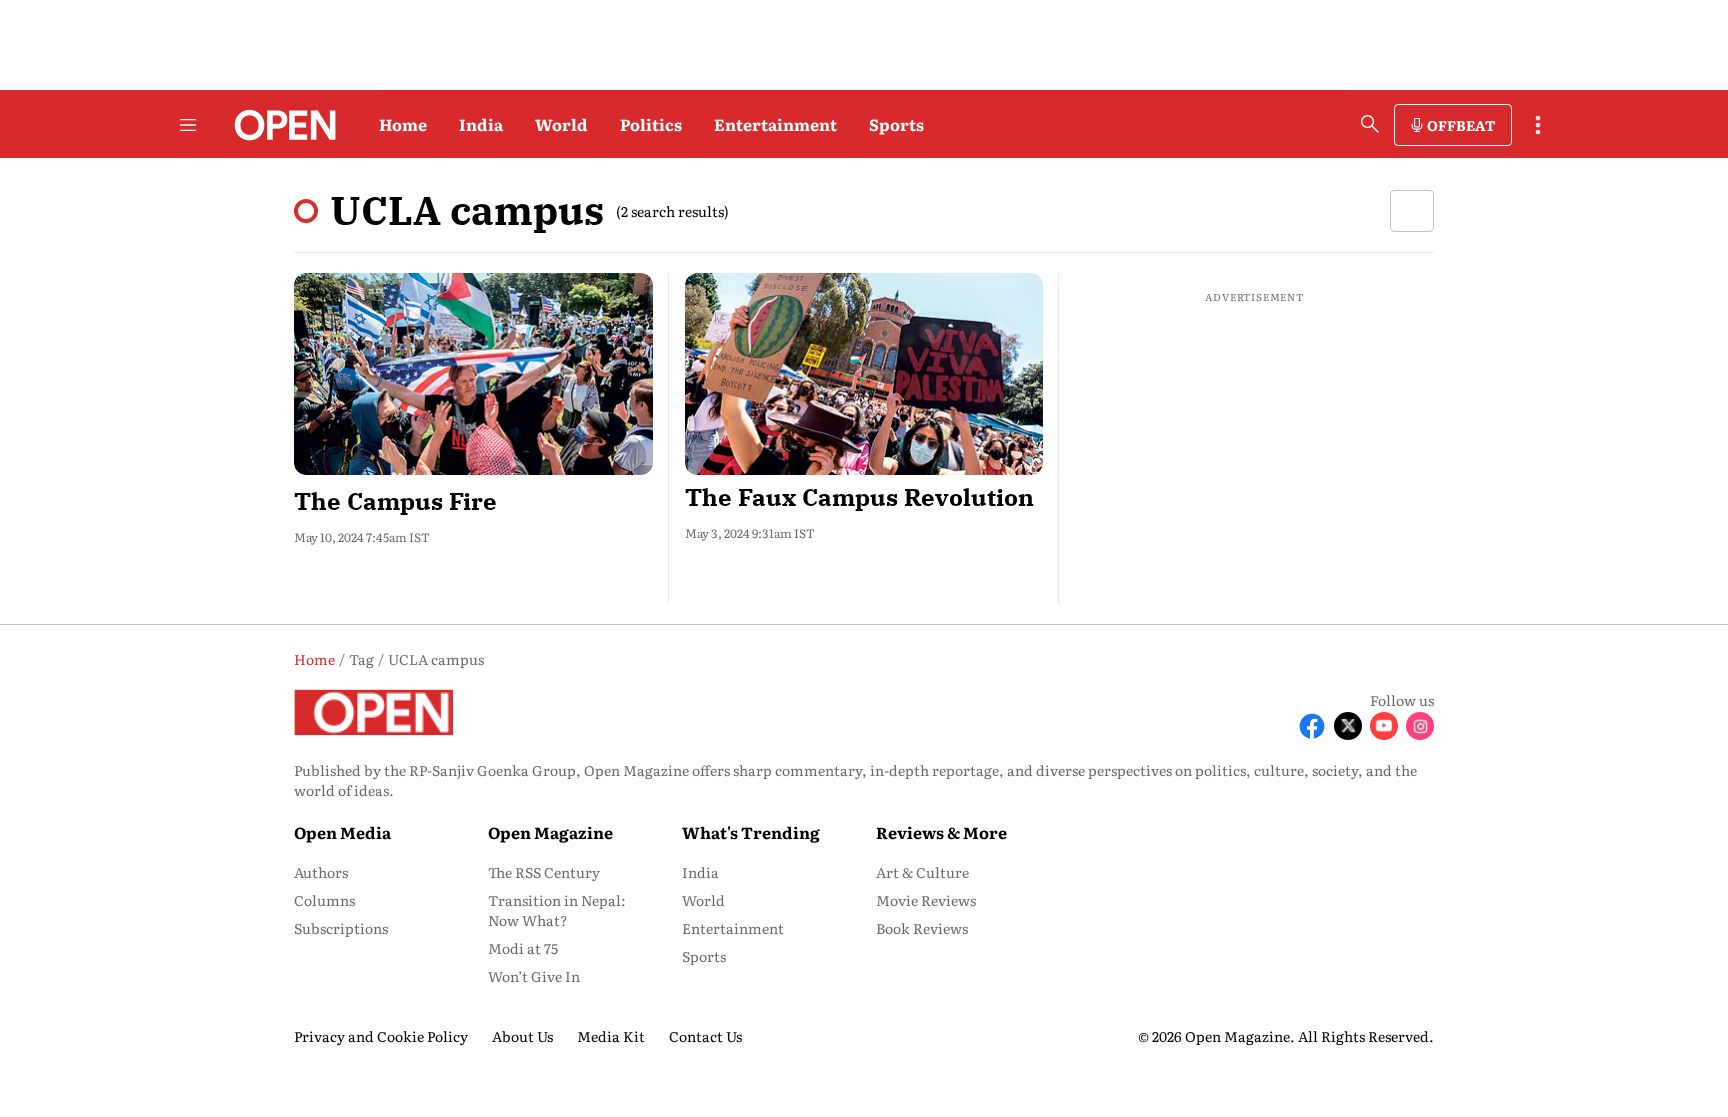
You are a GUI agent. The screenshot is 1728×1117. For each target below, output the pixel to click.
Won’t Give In (534, 976)
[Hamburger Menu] (188, 125)
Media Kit (611, 1036)
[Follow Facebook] (1312, 726)
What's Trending (751, 832)
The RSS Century (544, 872)
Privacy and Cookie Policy (381, 1036)
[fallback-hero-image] (473, 374)
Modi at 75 (523, 948)
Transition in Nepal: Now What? (557, 910)
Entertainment (775, 124)
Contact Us (705, 1036)
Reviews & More (941, 832)
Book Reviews (922, 928)
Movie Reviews (926, 900)
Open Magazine (550, 832)
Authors (321, 872)
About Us (522, 1036)
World (561, 124)
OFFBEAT (1461, 125)
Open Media (342, 832)
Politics (651, 124)
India (481, 124)
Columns (324, 900)
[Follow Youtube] (1384, 726)
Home (403, 124)
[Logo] (279, 125)
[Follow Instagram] (1420, 726)
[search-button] (1370, 124)
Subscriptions (341, 928)
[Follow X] (1348, 726)
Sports (896, 124)
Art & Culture (922, 872)
